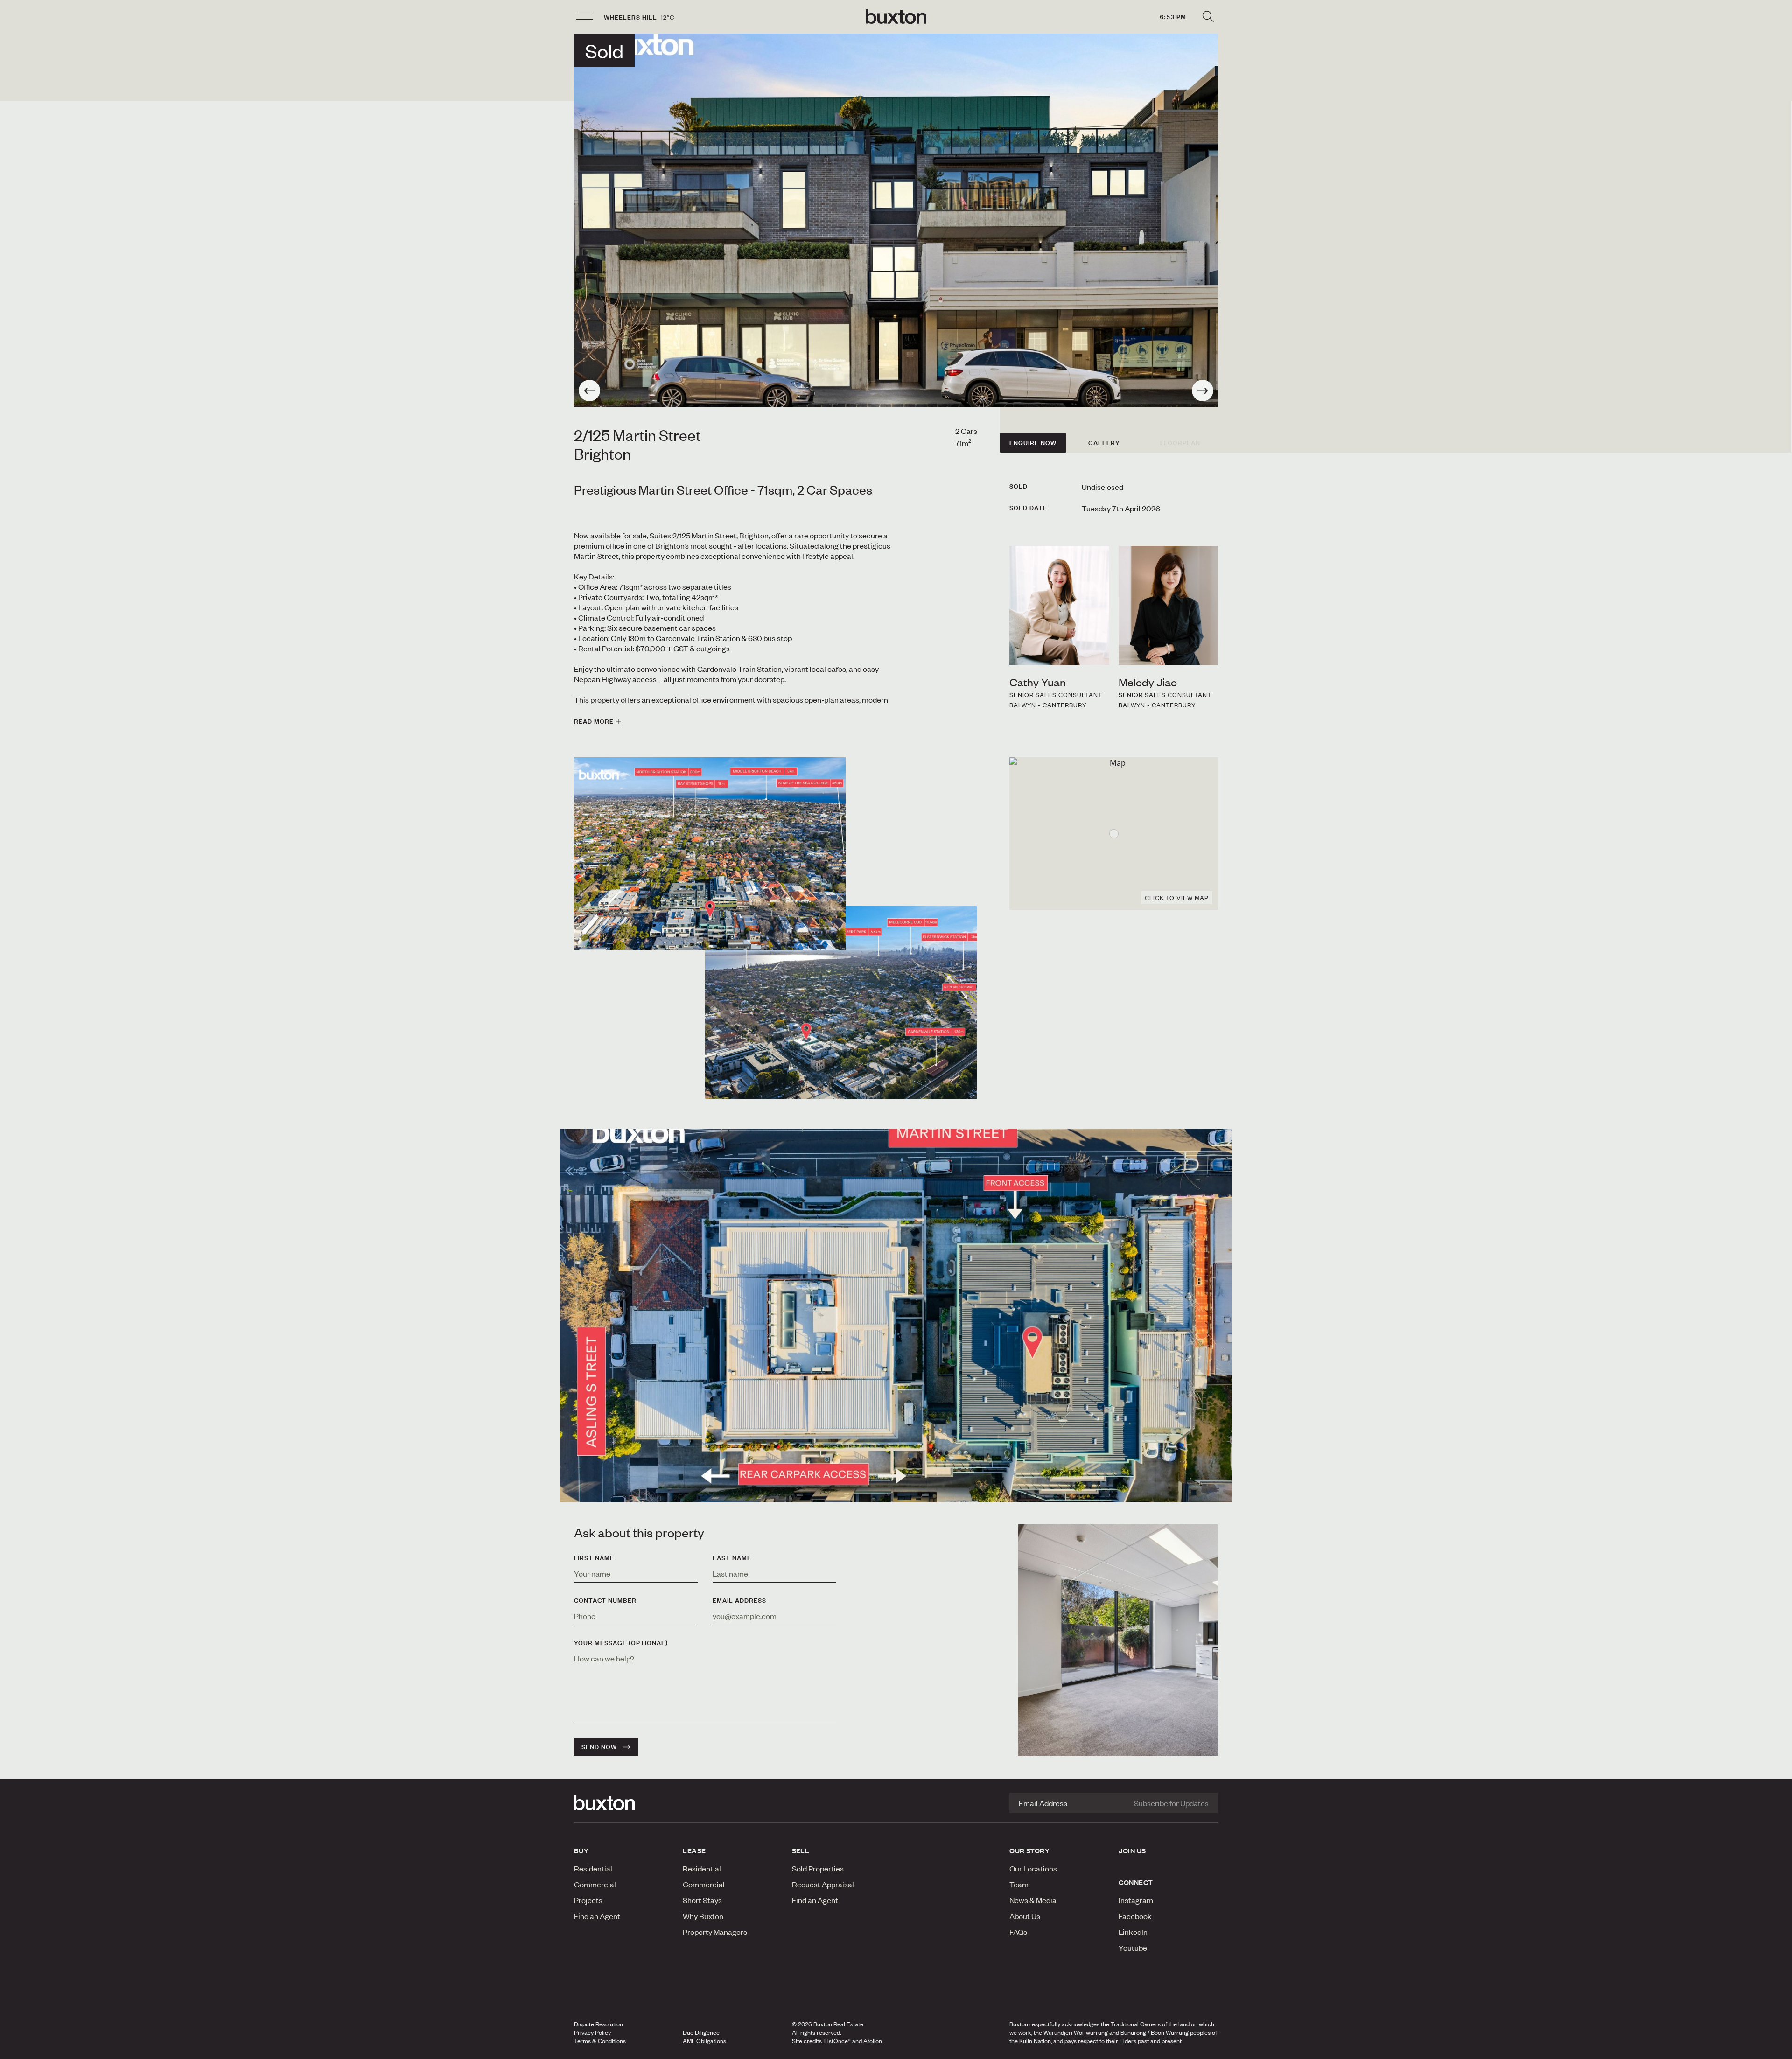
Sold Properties (818, 1868)
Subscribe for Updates (1171, 1803)
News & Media (1033, 1900)
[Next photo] (1203, 391)
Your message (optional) (621, 1643)
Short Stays (702, 1900)
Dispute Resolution (598, 2024)
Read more (594, 721)
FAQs (1018, 1932)
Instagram (1136, 1900)
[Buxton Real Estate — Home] (896, 17)
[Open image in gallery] (841, 1002)
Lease (694, 1850)
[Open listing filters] (1208, 17)
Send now (599, 1747)
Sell (801, 1850)
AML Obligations (704, 2041)
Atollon (873, 2041)
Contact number (605, 1600)
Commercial (595, 1884)
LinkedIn (1133, 1932)
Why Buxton (703, 1916)
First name (594, 1558)
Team (1019, 1884)
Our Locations (1033, 1868)
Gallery (1104, 443)
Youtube (1133, 1947)
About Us (1025, 1916)
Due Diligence (701, 2032)
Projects (588, 1900)
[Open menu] (584, 17)
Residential (593, 1868)
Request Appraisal (823, 1884)
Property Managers (715, 1932)
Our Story (1029, 1850)
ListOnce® (837, 2041)
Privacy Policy (592, 2032)
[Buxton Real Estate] (624, 1803)
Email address (739, 1600)
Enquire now (1033, 443)
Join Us (1132, 1850)
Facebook (1135, 1916)
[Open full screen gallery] (896, 220)
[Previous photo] (589, 391)
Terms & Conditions (600, 2041)
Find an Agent (597, 1916)
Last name (732, 1558)
